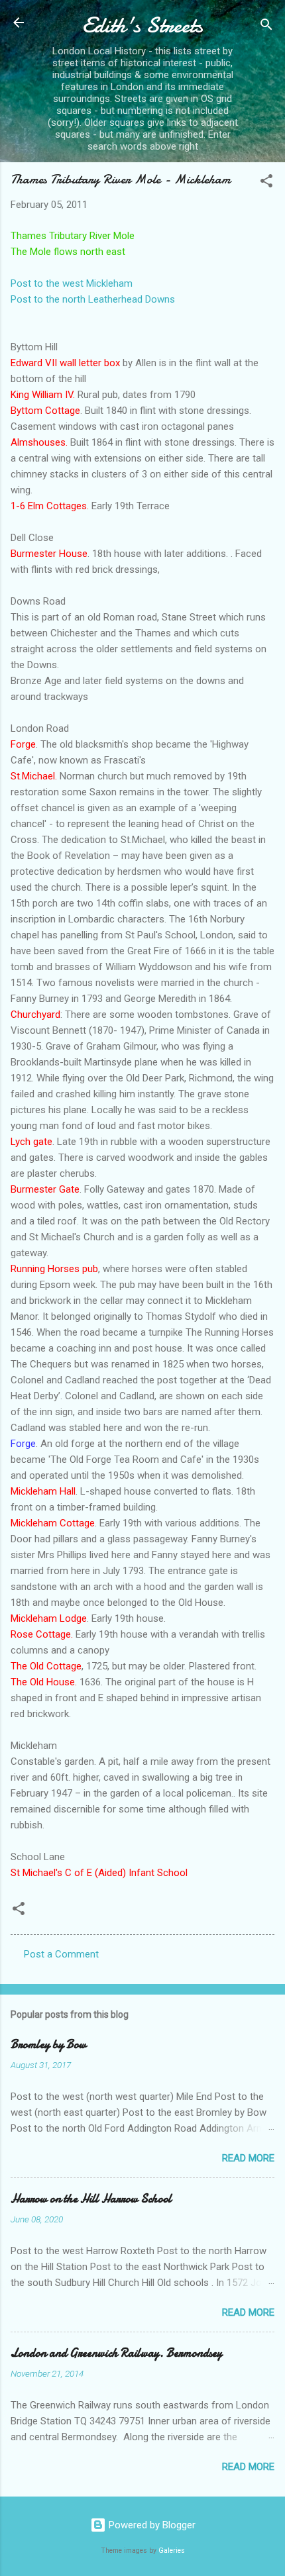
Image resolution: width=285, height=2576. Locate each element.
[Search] (266, 27)
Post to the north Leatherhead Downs (93, 299)
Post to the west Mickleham (72, 283)
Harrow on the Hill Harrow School (91, 2199)
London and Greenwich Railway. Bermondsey (116, 2353)
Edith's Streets (142, 25)
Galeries (172, 2551)
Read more (248, 2158)
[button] (266, 183)
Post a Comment (61, 1954)
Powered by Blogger (151, 2525)
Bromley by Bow (48, 2045)
